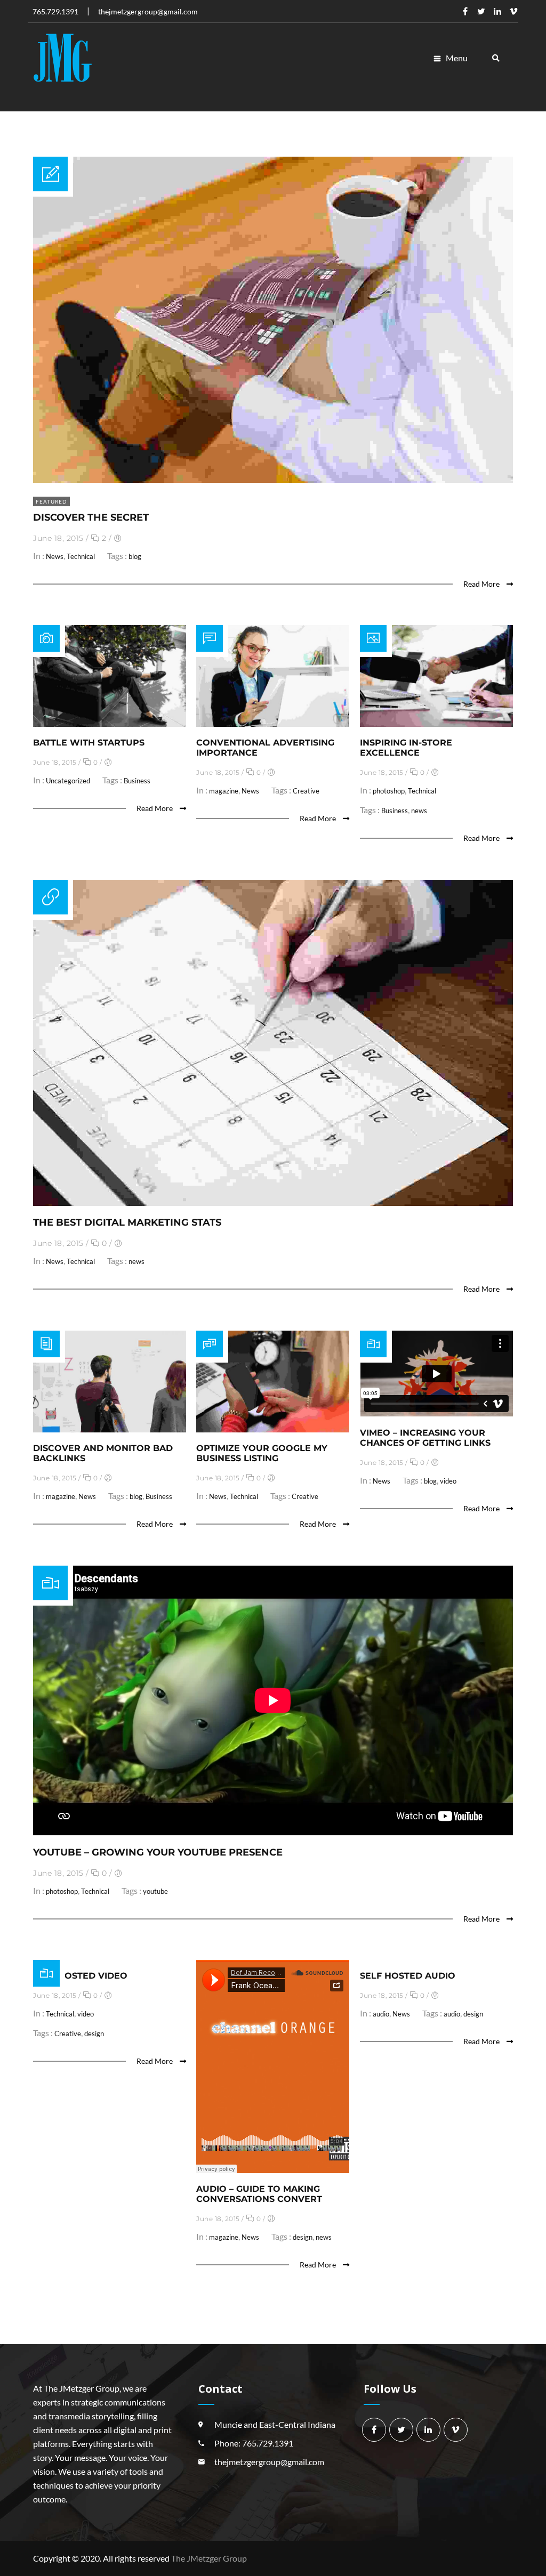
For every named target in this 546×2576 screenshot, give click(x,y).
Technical (81, 556)
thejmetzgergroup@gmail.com (269, 2462)
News (55, 556)
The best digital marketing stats (127, 1222)
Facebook (465, 11)
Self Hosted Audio (408, 1976)
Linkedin (497, 11)
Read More (482, 584)
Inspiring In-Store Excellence (406, 748)
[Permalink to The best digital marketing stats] (273, 1202)
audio (381, 2014)
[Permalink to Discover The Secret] (273, 479)
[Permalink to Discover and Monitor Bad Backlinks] (110, 1429)
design (94, 2034)
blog (135, 556)
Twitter (481, 11)
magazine (224, 791)
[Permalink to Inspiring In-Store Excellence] (436, 723)
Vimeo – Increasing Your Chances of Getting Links (425, 1438)
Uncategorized (68, 781)
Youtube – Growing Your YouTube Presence (158, 1852)
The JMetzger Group (209, 2558)
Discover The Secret (91, 517)
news (419, 811)
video (448, 1481)
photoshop (389, 791)
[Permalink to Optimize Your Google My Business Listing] (273, 1429)
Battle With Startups (89, 743)
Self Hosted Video (80, 1976)
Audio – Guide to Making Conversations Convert (259, 2194)
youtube (155, 1891)
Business (137, 781)
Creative (306, 791)
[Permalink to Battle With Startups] (110, 723)
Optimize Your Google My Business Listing (262, 1453)
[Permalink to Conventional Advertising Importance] (273, 723)
